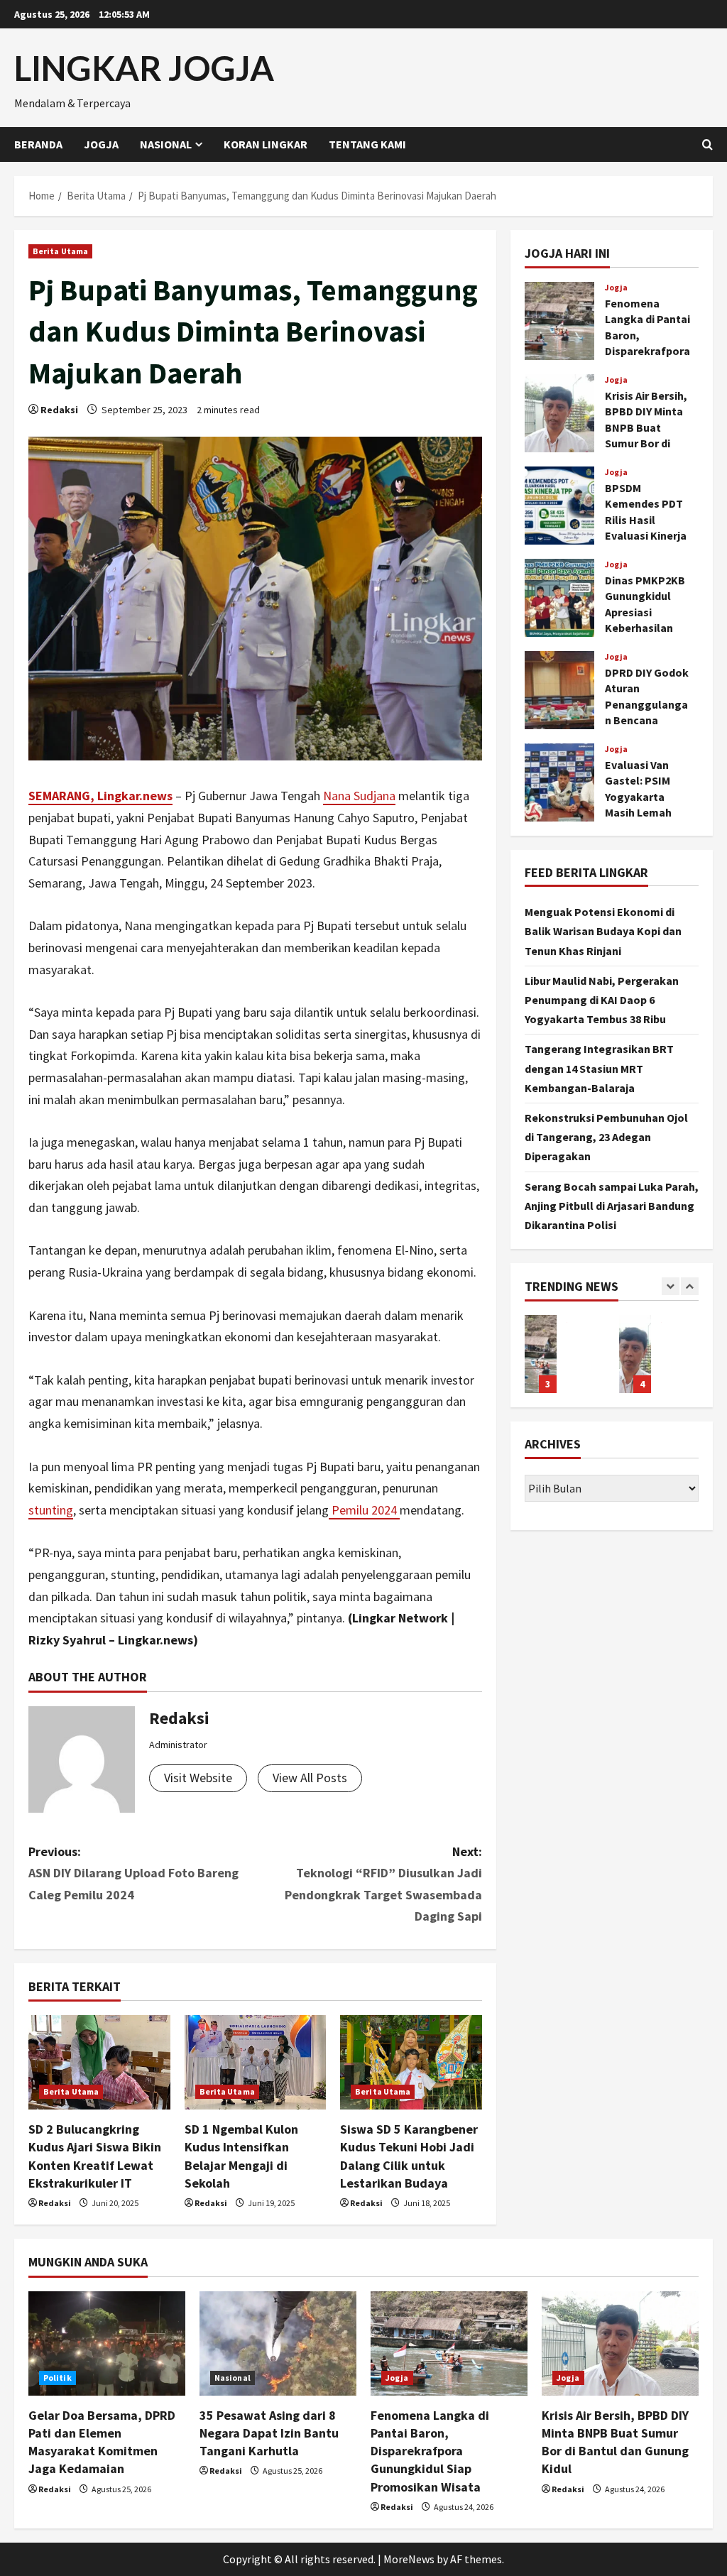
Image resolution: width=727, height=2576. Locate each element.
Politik (58, 2378)
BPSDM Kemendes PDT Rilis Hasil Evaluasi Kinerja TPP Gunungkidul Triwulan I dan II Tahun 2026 (559, 506)
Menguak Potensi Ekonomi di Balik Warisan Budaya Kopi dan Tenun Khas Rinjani (603, 931)
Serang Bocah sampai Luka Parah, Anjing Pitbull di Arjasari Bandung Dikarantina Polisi (612, 1206)
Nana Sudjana (359, 796)
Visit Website (198, 1778)
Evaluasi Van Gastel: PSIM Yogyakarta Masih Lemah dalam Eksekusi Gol (559, 782)
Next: (383, 1884)
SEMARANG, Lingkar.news (100, 796)
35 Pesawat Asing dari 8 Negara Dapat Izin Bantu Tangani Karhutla (269, 2433)
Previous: (133, 1873)
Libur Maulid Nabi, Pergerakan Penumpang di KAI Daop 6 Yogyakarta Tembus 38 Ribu (602, 1000)
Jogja (101, 144)
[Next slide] (690, 1286)
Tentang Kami (367, 144)
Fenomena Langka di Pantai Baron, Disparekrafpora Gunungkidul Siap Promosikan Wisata (559, 321)
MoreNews (409, 2559)
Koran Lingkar (266, 144)
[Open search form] (707, 144)
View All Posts (310, 1778)
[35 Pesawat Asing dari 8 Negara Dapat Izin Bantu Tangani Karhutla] (278, 2343)
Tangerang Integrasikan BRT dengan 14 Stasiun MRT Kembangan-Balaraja (599, 1068)
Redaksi (59, 410)
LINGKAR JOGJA (144, 68)
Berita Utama (60, 251)
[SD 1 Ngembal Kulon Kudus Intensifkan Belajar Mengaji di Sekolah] (256, 2062)
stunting (51, 1510)
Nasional (166, 144)
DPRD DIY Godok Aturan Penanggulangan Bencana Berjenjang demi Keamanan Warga (559, 690)
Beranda (38, 144)
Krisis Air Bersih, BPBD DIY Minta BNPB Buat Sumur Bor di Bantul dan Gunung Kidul (559, 413)
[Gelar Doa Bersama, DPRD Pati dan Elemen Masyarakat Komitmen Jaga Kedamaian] (107, 2343)
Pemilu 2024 (364, 1510)
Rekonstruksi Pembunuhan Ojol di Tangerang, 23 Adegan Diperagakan (606, 1137)
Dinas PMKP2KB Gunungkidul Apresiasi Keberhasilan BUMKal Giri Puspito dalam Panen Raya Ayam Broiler (559, 598)
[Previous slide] (671, 1286)
